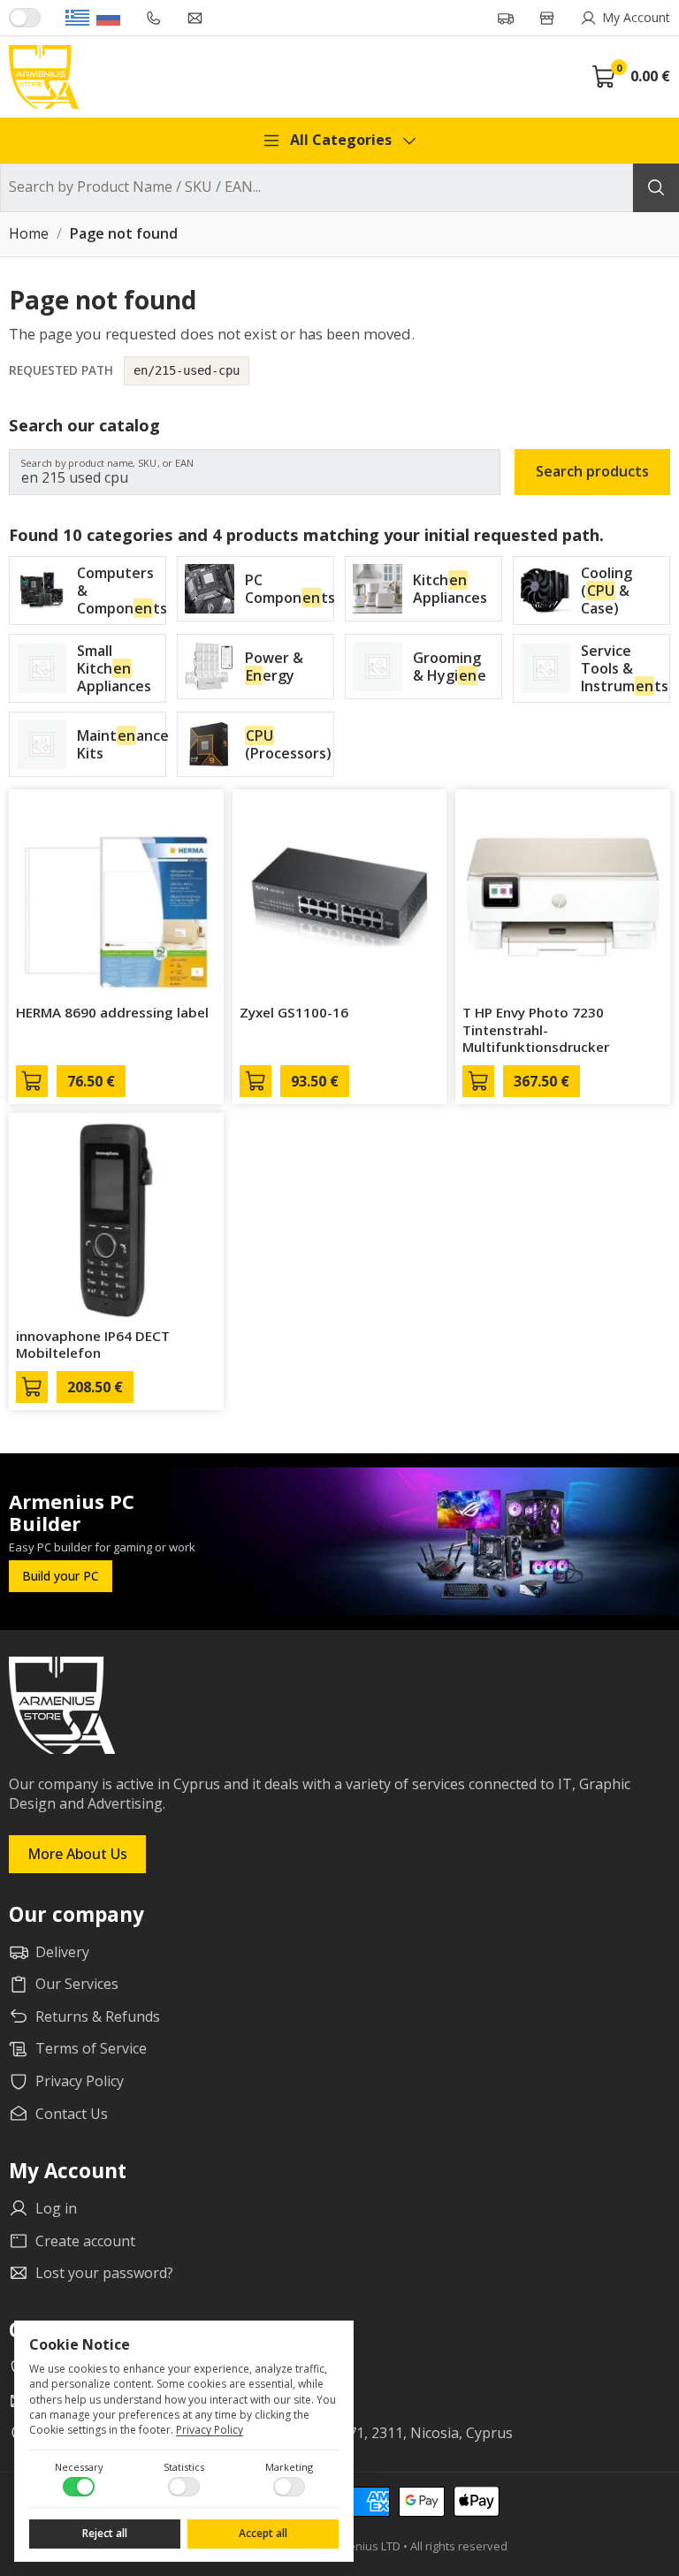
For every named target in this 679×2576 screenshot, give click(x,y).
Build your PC (61, 1576)
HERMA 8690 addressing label (112, 1012)
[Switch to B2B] (25, 18)
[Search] (656, 188)
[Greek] (77, 18)
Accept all (263, 2533)
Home (29, 234)
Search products (592, 471)
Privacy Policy (210, 2430)
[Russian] (108, 18)
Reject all (105, 2533)
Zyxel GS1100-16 (294, 1012)
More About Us (77, 1854)
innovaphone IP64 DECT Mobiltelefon (93, 1345)
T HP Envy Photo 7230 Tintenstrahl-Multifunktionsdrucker (536, 1030)
